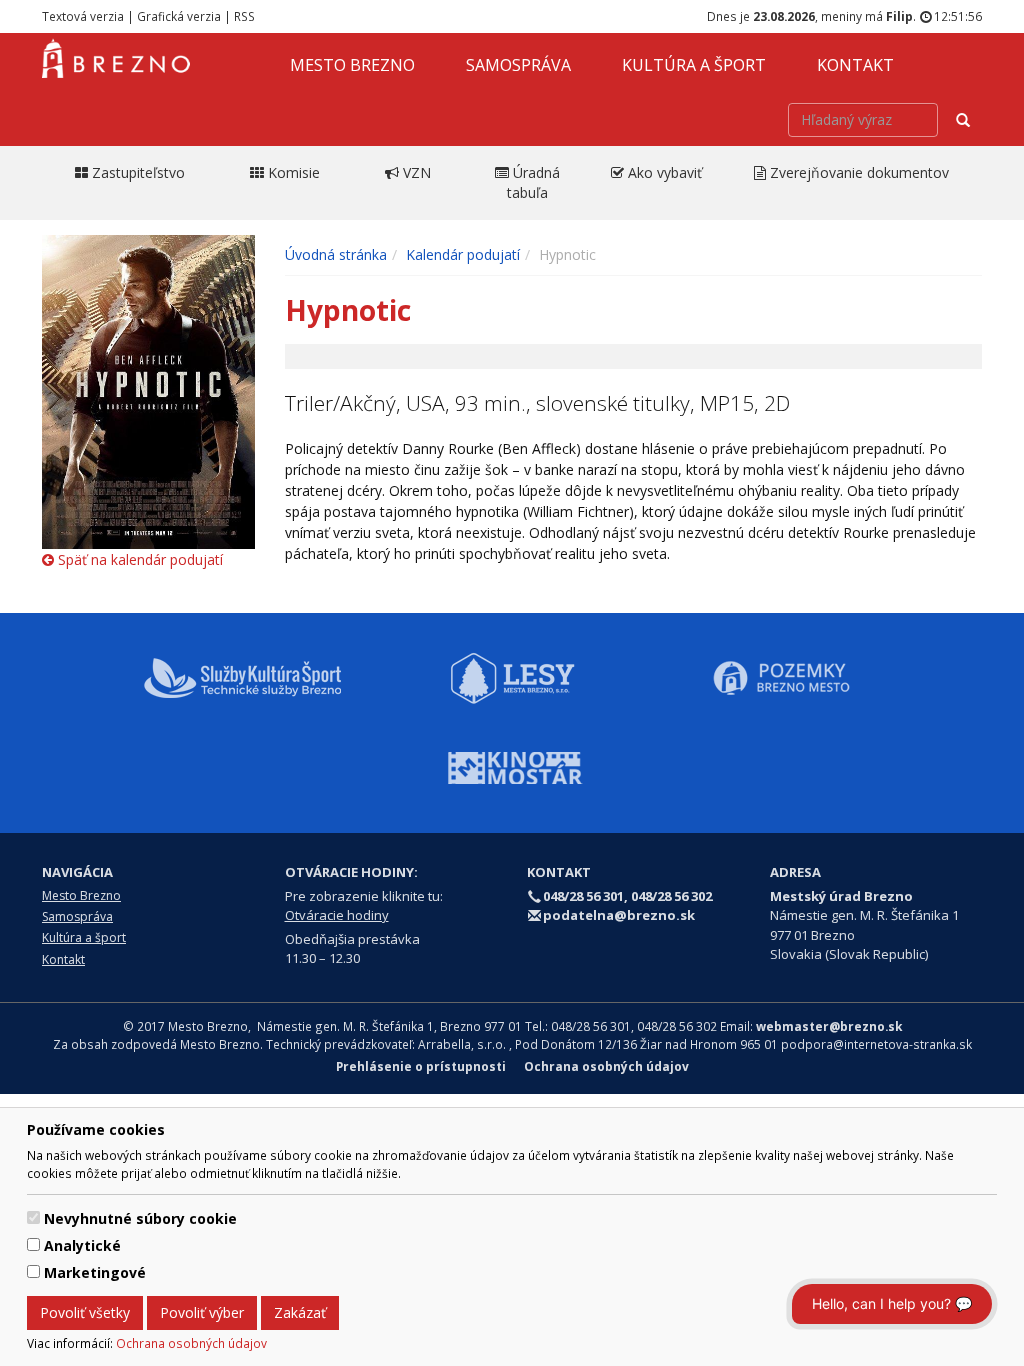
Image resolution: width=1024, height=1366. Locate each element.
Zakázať (300, 1312)
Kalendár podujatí (463, 254)
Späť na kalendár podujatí (138, 559)
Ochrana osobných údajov (191, 1343)
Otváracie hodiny (337, 915)
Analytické (82, 1245)
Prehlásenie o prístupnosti (421, 1066)
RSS (244, 16)
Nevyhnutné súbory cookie (140, 1218)
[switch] (33, 1217)
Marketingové (95, 1272)
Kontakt (855, 65)
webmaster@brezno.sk (829, 1026)
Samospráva (518, 65)
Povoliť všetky (85, 1312)
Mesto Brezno (352, 65)
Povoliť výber (202, 1312)
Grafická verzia (179, 16)
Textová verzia (83, 16)
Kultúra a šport (694, 65)
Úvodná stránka (336, 254)
